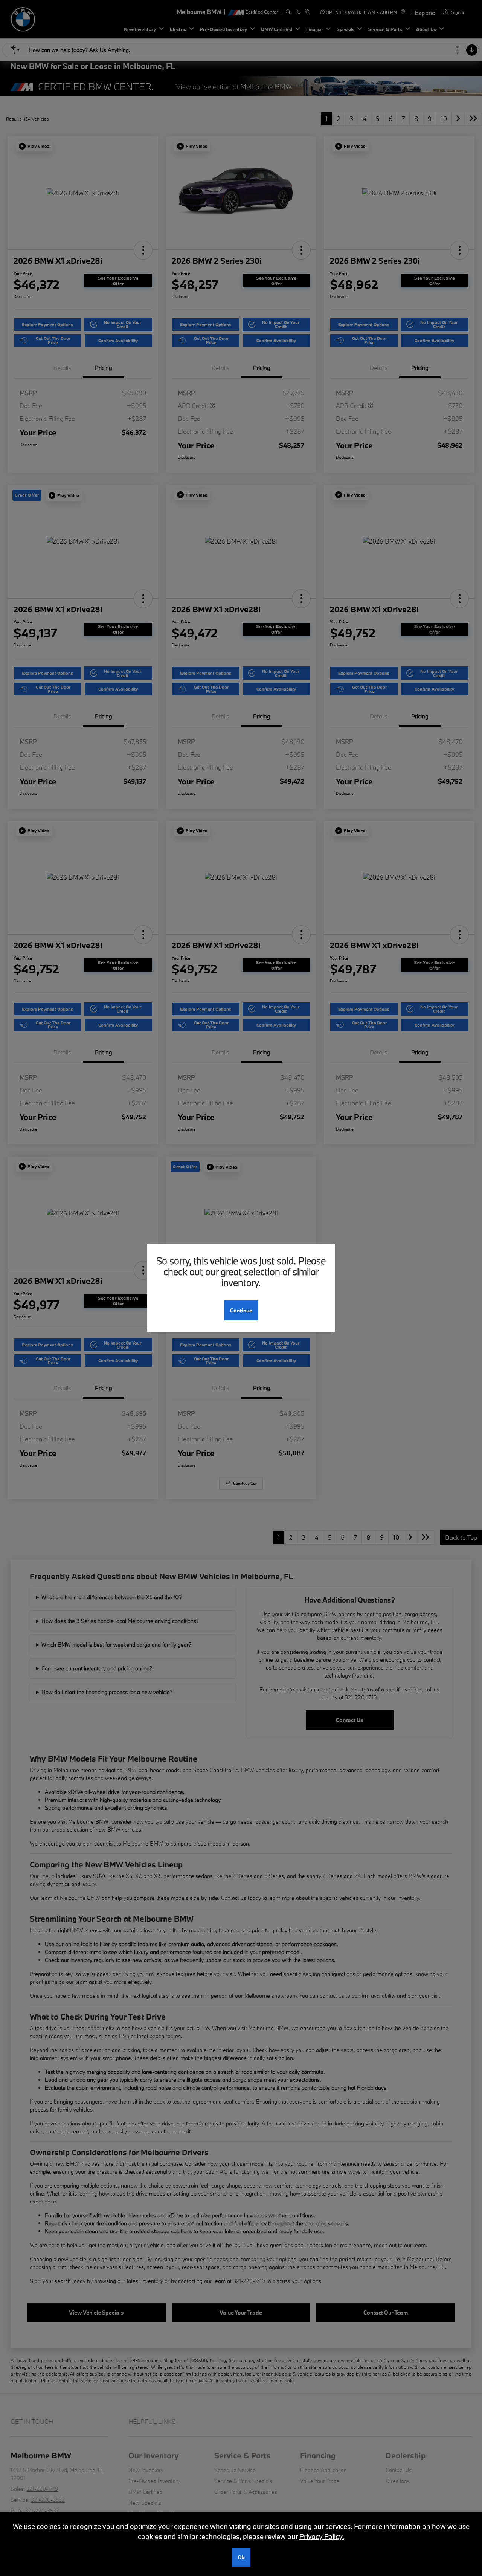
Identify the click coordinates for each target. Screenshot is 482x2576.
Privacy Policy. (322, 2536)
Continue (241, 1310)
